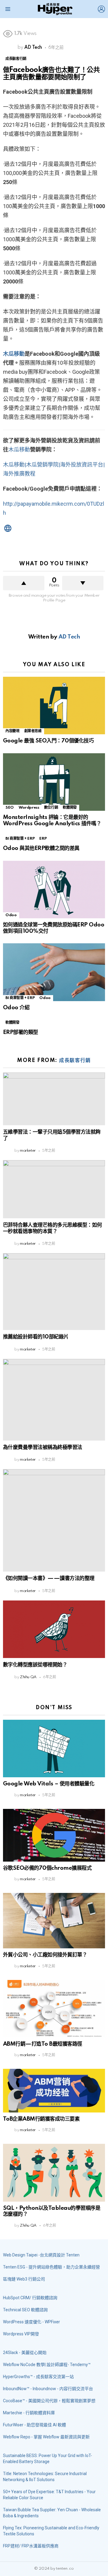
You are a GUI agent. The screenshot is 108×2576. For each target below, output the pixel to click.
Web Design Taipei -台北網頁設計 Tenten (41, 2255)
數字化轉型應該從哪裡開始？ (35, 1665)
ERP (43, 839)
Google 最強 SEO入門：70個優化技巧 (48, 741)
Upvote (24, 583)
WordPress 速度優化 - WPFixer (31, 2322)
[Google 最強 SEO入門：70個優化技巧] (54, 706)
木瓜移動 (14, 354)
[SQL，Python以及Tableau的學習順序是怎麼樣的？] (54, 2173)
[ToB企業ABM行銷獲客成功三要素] (54, 2091)
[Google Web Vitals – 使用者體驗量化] (54, 1749)
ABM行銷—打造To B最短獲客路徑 (43, 2044)
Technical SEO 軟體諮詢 (25, 2310)
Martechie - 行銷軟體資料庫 (29, 2413)
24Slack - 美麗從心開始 (25, 2353)
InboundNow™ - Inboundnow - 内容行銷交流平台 (48, 2389)
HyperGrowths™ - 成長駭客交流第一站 (38, 2377)
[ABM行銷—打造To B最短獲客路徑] (54, 2009)
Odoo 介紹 (16, 1008)
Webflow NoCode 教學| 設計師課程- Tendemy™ (47, 2365)
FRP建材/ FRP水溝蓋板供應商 (31, 2546)
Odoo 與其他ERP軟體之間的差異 (41, 848)
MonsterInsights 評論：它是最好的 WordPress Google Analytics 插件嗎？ (52, 820)
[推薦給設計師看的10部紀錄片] (54, 1292)
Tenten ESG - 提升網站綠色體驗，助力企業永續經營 (51, 2267)
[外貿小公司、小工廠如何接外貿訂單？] (54, 1921)
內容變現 (12, 731)
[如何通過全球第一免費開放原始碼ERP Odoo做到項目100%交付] (54, 890)
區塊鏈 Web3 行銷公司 (24, 2279)
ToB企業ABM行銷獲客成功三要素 (41, 2119)
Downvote (83, 583)
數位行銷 (51, 808)
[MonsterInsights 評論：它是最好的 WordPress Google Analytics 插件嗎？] (54, 782)
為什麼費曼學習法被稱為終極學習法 (43, 1447)
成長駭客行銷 (75, 1060)
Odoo (11, 915)
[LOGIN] (101, 9)
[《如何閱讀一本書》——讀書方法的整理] (54, 1520)
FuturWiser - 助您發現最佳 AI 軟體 (34, 2425)
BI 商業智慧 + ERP (20, 839)
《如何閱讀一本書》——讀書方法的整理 (49, 1578)
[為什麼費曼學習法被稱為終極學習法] (54, 1400)
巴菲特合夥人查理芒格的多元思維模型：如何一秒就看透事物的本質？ (52, 1228)
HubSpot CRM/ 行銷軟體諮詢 (30, 2298)
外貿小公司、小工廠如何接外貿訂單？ (45, 1955)
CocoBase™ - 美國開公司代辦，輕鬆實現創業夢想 (49, 2401)
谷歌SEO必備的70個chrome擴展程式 (47, 1868)
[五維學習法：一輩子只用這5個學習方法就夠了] (54, 1099)
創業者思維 (33, 731)
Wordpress (29, 808)
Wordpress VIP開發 (21, 2334)
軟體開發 (70, 808)
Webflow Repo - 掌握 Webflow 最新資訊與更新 (46, 2437)
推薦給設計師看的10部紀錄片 (36, 1337)
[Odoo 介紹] (54, 972)
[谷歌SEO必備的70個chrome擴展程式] (54, 1835)
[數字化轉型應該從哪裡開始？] (54, 1629)
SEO (10, 808)
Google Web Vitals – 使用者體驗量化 (49, 1784)
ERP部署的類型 (21, 1032)
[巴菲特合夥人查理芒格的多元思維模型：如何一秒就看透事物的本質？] (54, 1189)
